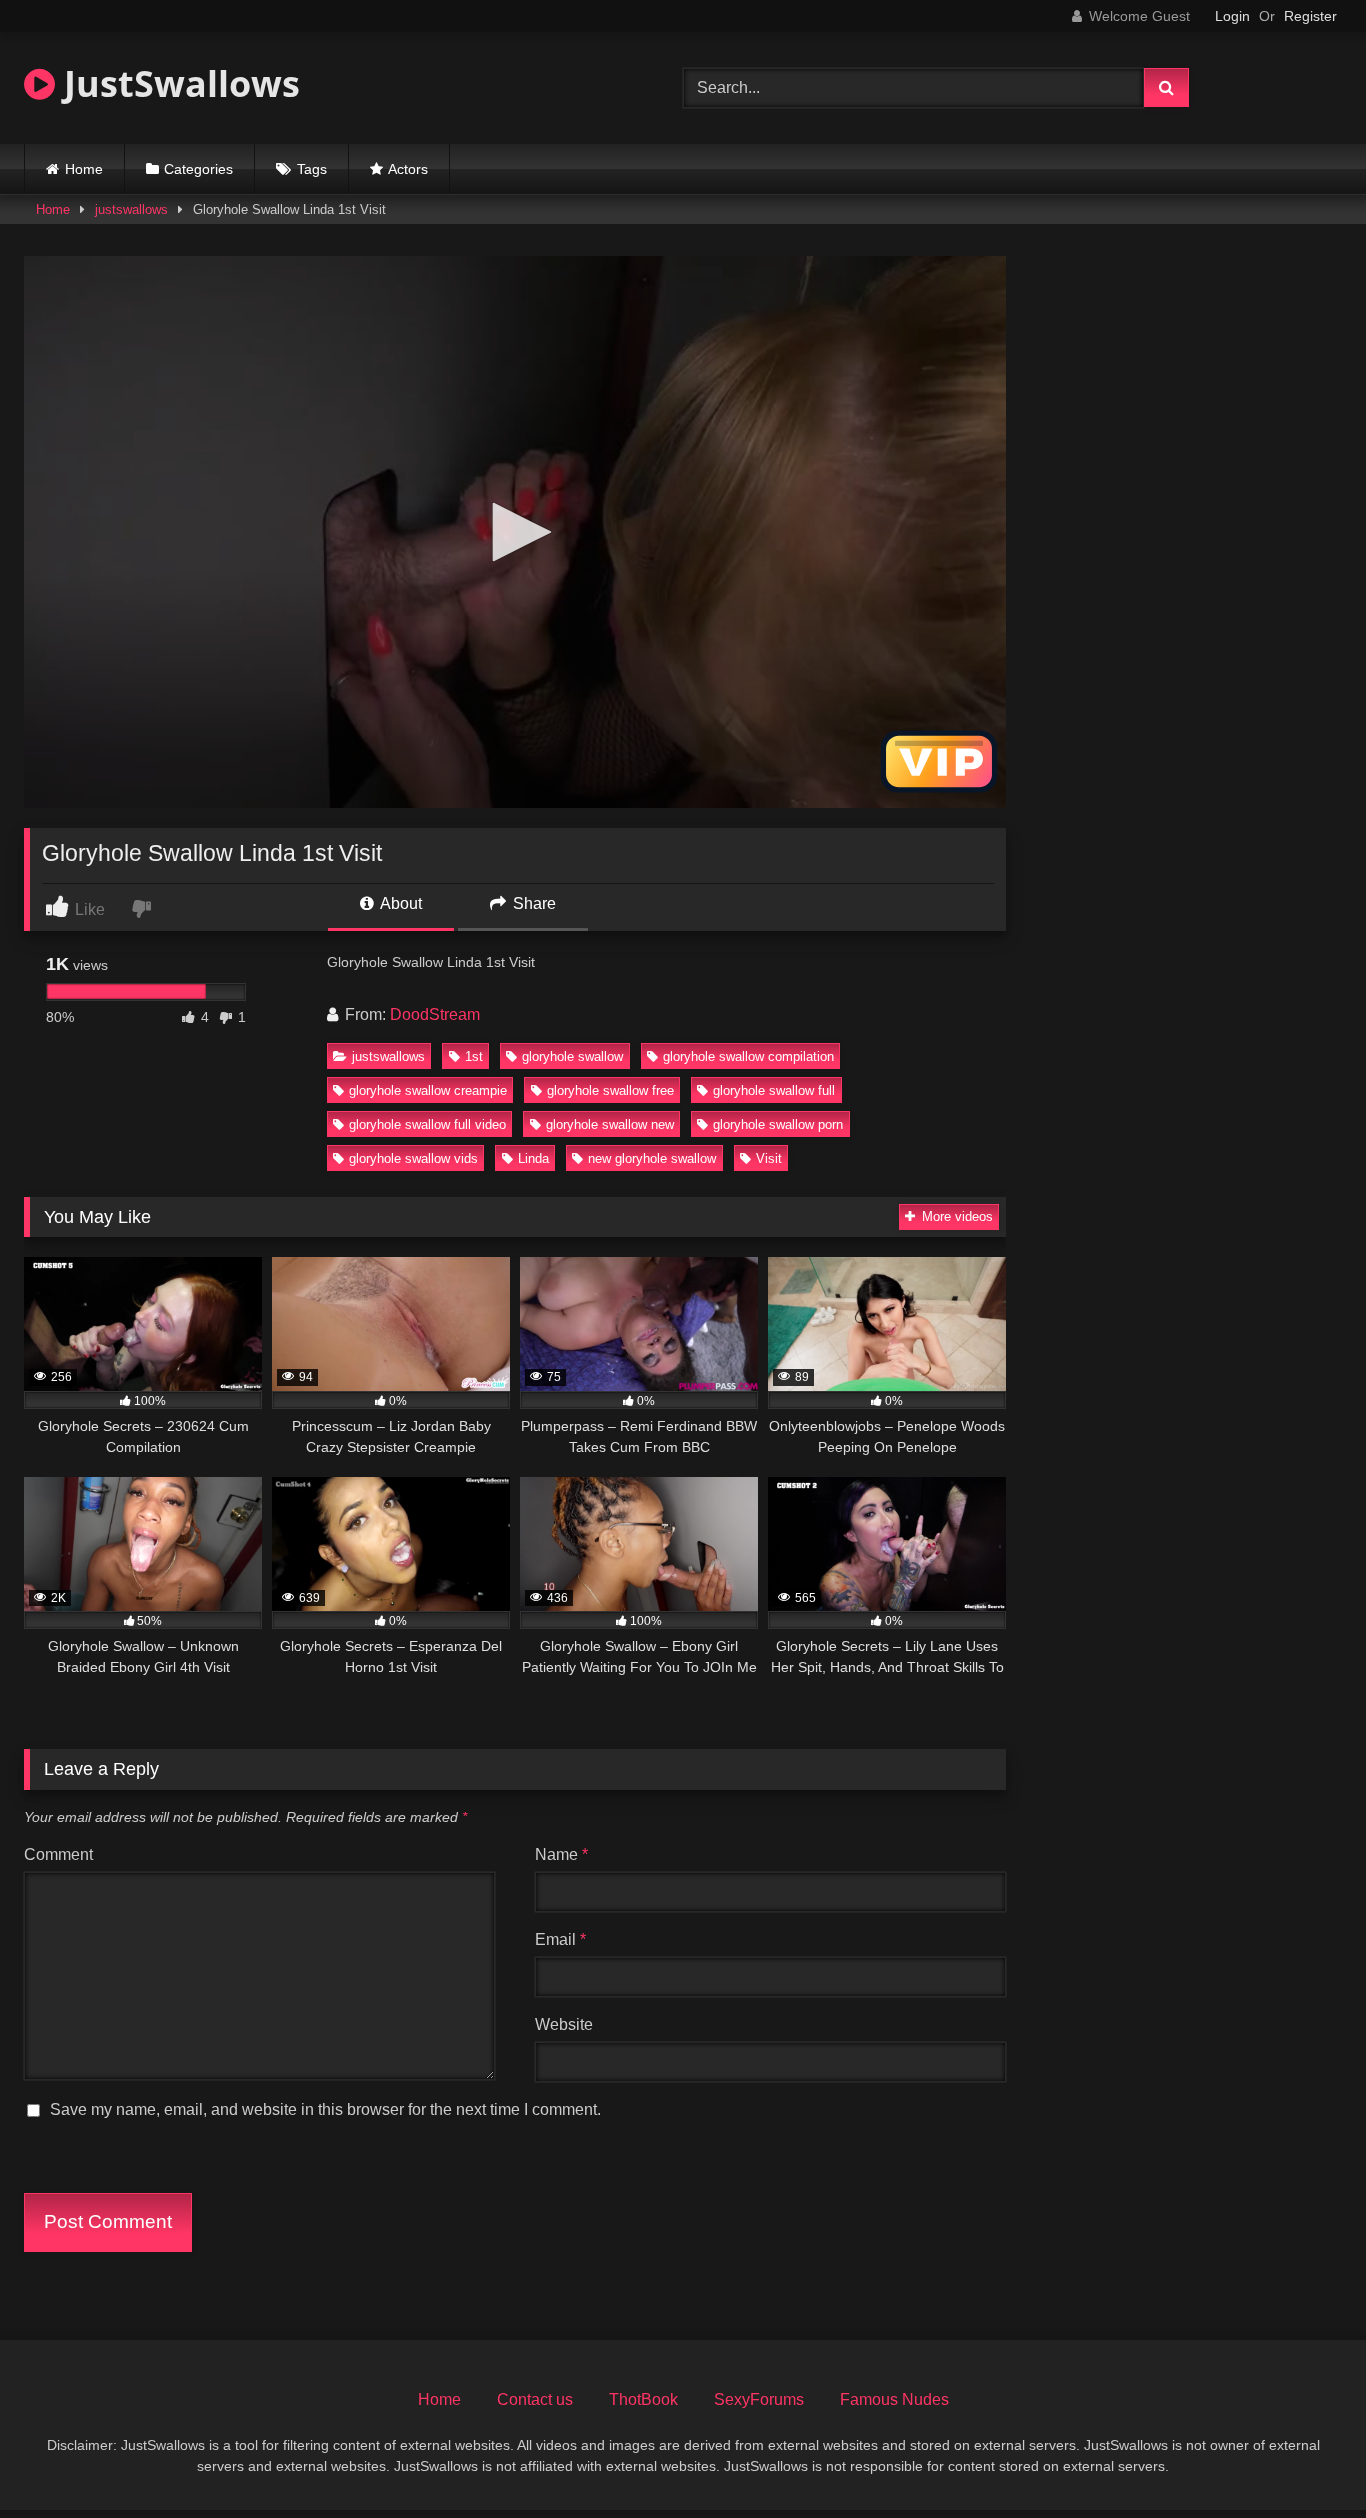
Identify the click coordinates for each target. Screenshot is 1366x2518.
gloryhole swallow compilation (748, 1056)
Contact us (535, 2399)
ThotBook (643, 2399)
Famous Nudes (894, 2399)
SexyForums (759, 2399)
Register (1310, 16)
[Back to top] (1304, 2458)
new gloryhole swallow (652, 1158)
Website (564, 2024)
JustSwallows (177, 83)
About (399, 903)
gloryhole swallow (572, 1056)
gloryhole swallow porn (778, 1124)
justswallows (131, 209)
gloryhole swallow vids (413, 1158)
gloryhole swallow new (610, 1124)
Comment (58, 1854)
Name (561, 1854)
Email (560, 1939)
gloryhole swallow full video (427, 1124)
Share (532, 903)
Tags (312, 169)
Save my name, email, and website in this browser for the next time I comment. (325, 2109)
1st (474, 1056)
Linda (533, 1158)
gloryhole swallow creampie (428, 1090)
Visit (769, 1158)
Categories (198, 169)
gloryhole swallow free (610, 1090)
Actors (408, 169)
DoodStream (435, 1014)
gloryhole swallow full (774, 1090)
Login (1232, 16)
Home (84, 169)
